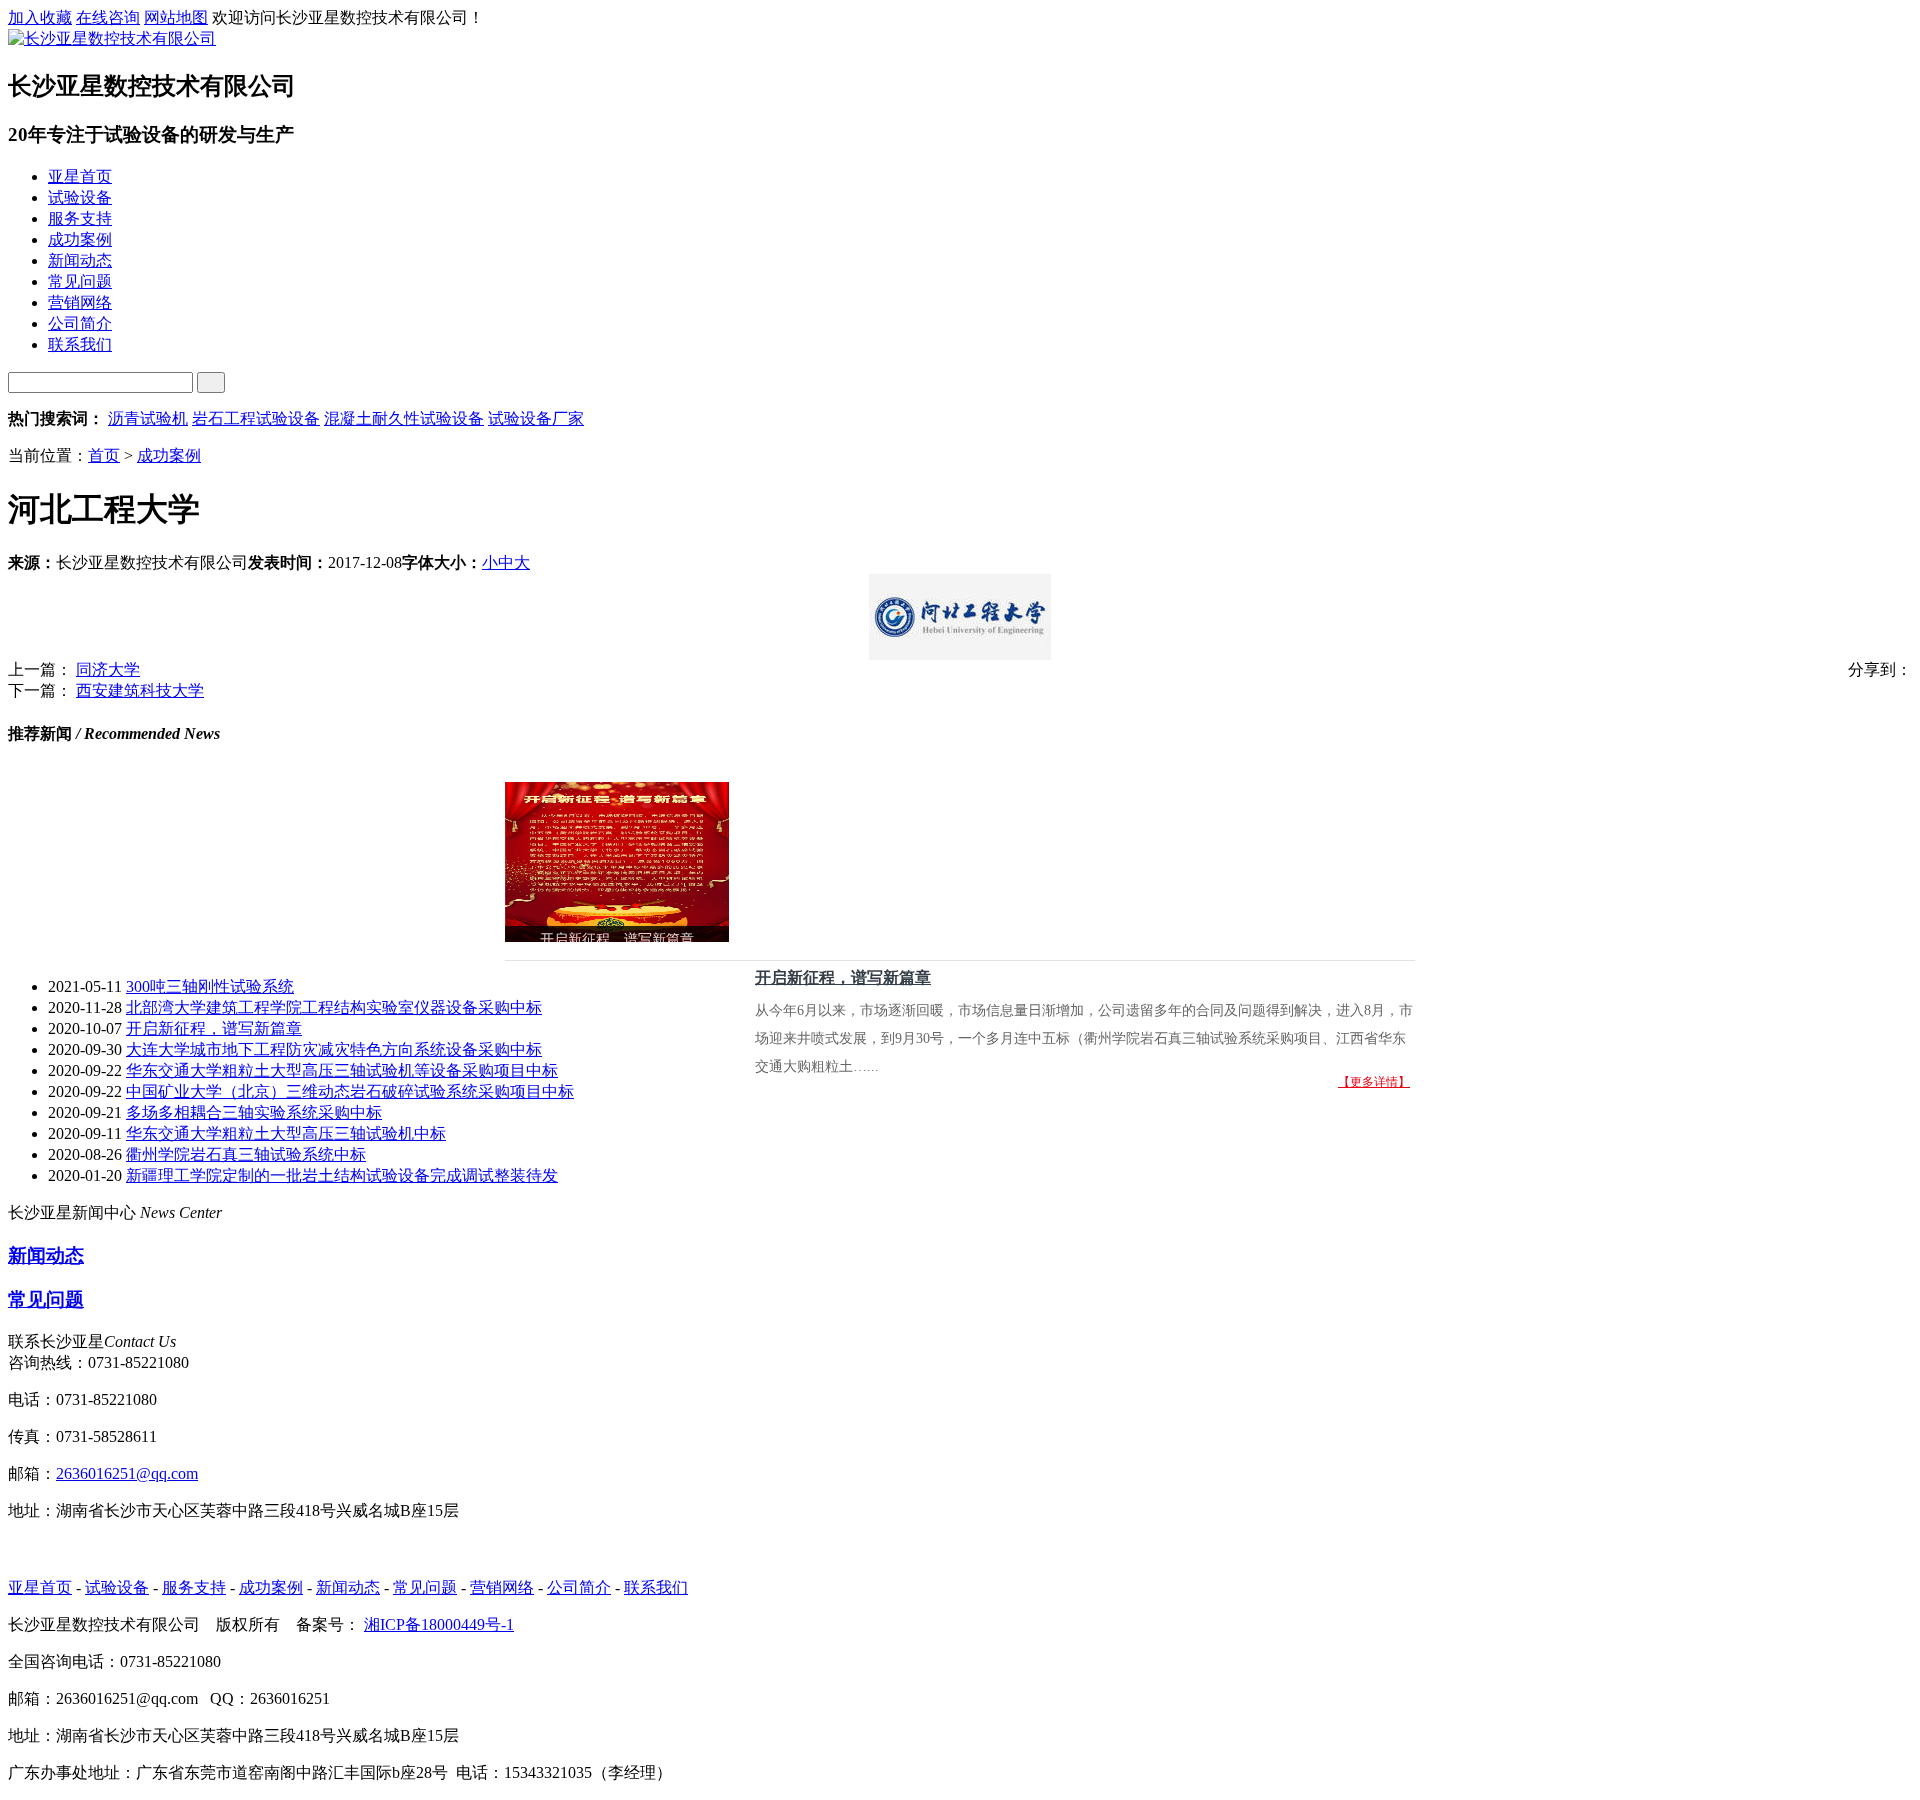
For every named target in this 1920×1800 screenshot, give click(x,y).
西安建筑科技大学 (140, 690)
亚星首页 (40, 1587)
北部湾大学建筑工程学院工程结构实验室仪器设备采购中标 (334, 1007)
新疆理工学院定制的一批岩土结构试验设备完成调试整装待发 (342, 1175)
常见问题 (46, 1299)
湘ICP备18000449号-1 (439, 1624)
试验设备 (117, 1587)
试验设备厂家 (536, 418)
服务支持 (194, 1587)
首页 (104, 455)
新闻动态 (46, 1255)
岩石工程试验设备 (256, 418)
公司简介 (579, 1587)
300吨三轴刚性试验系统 (210, 986)
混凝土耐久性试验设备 (404, 418)
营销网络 (502, 1587)
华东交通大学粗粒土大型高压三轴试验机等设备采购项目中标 (342, 1070)
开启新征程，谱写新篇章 (843, 977)
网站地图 (176, 17)
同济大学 (108, 669)
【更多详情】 (1374, 1082)
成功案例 (169, 455)
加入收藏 (40, 17)
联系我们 (656, 1587)
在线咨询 (108, 17)
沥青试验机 (148, 418)
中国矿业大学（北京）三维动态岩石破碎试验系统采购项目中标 (350, 1091)
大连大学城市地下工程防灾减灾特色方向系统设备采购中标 (334, 1049)
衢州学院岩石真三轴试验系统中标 (246, 1154)
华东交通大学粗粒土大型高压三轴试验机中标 (286, 1133)
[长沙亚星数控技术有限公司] (112, 38)
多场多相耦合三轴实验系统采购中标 (254, 1112)
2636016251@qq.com (127, 1473)
